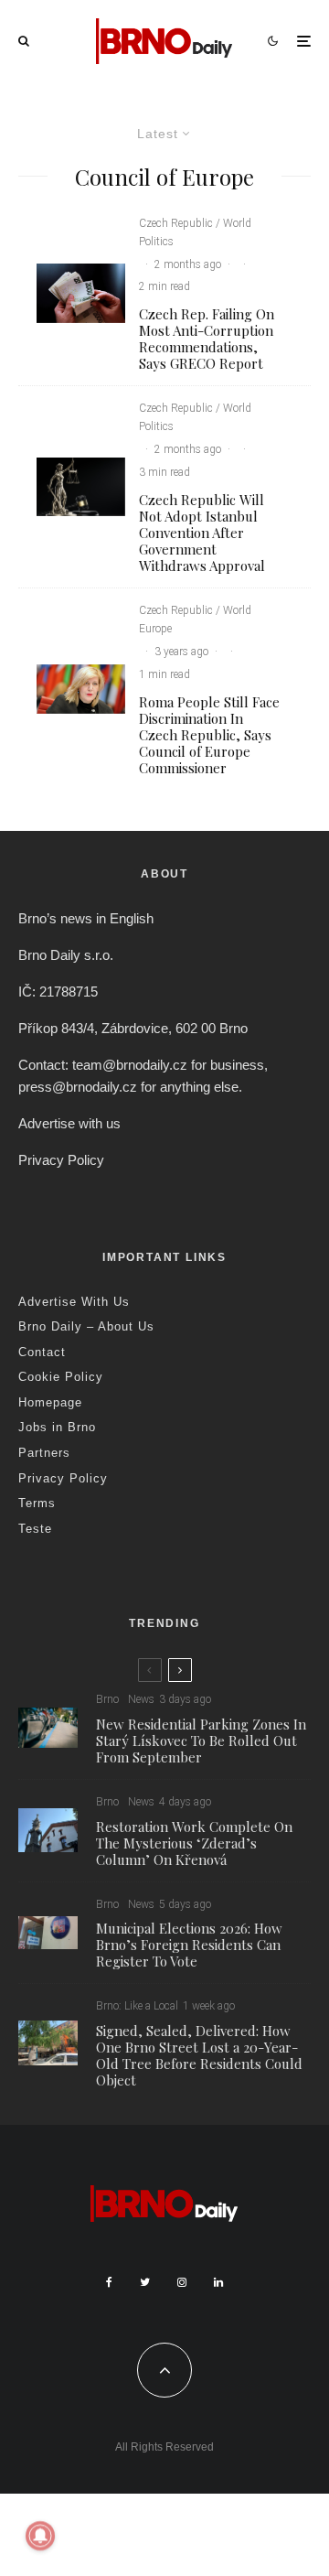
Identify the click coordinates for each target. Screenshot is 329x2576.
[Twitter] (145, 2282)
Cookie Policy (61, 1377)
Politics (156, 242)
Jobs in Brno (57, 1427)
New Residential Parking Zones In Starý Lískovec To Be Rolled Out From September (201, 1741)
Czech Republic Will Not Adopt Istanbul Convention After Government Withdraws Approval (202, 533)
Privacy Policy (61, 1160)
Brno (107, 1699)
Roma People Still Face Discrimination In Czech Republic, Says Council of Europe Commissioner (209, 735)
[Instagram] (182, 2282)
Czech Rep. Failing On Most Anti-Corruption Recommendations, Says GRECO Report (207, 339)
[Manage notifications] (40, 2536)
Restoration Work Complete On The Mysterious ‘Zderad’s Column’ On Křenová (194, 1843)
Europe (155, 629)
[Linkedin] (218, 2282)
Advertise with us (69, 1123)
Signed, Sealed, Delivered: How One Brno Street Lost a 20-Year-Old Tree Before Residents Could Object (199, 2055)
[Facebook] (109, 2282)
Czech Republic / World (195, 223)
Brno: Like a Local (137, 2006)
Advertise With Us (74, 1302)
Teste (35, 1529)
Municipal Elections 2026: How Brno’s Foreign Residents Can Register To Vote (189, 1945)
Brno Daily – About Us (86, 1326)
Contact (42, 1352)
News (141, 1699)
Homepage (50, 1402)
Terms (37, 1503)
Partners (44, 1453)
